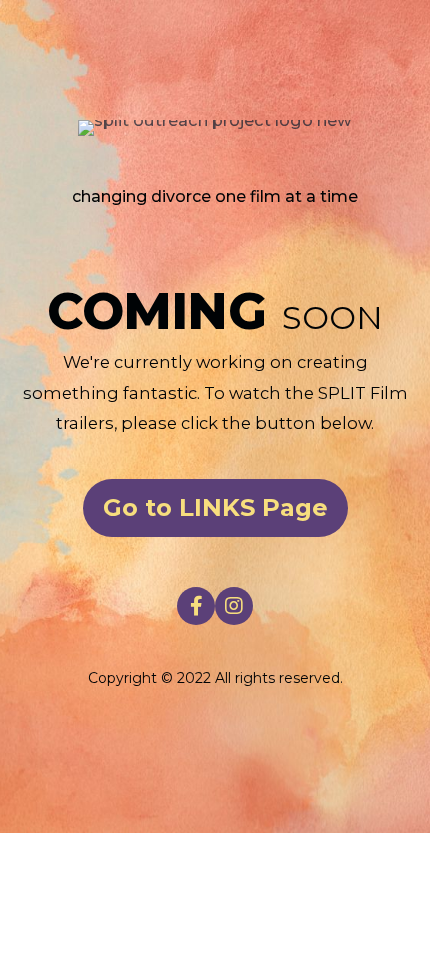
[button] (215, 508)
